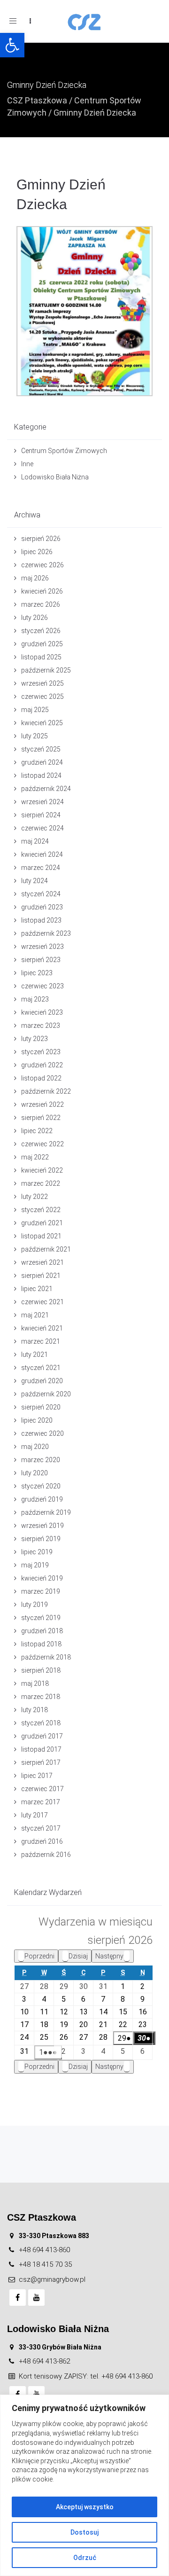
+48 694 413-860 (44, 2250)
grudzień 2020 (42, 1381)
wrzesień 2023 (42, 947)
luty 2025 (35, 736)
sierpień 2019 (41, 1539)
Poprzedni (39, 1956)
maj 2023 (35, 999)
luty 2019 (35, 1605)
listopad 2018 (41, 1644)
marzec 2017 (41, 1802)
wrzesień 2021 (42, 1262)
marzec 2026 (41, 604)
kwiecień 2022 (42, 1170)
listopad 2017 (41, 1749)
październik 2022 (46, 1091)
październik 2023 (46, 933)
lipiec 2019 (37, 1552)
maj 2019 (35, 1565)
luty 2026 (35, 618)
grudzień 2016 (42, 1841)
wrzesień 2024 (42, 802)
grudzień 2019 (42, 1499)
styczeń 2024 (41, 894)
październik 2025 (46, 670)
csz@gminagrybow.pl (52, 2279)
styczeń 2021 (41, 1368)
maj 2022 (35, 1157)
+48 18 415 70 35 (45, 2264)
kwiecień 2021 (42, 1328)
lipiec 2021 (37, 1289)
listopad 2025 (41, 657)
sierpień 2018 (41, 1670)
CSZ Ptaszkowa (37, 100)
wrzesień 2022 (42, 1104)
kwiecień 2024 (42, 854)
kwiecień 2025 (42, 723)
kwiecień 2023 (42, 1012)
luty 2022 (35, 1197)
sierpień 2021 (41, 1276)
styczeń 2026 (41, 631)
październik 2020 (46, 1394)
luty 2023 (35, 1039)
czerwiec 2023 (42, 986)
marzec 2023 (41, 1026)
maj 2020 (35, 1447)
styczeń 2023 (41, 1052)
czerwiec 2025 (42, 697)
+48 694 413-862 (44, 2361)
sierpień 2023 (41, 960)
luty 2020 (35, 1473)
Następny (109, 1956)
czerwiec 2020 (42, 1433)
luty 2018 (35, 1710)
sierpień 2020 (41, 1407)
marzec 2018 (41, 1697)
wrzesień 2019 (42, 1526)
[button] (12, 45)
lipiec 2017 (37, 1776)
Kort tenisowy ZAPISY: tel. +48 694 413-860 (86, 2376)
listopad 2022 (41, 1078)
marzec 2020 (41, 1460)
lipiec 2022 (37, 1131)
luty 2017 (35, 1815)
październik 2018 (46, 1657)
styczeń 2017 (41, 1828)
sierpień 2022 (41, 1118)
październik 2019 (46, 1512)
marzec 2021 (41, 1341)
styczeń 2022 (41, 1210)
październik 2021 (46, 1249)
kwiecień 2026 (42, 591)
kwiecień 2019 (42, 1578)
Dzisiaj (78, 1956)
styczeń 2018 (41, 1723)
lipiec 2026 (37, 552)
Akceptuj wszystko (85, 2507)
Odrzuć (85, 2558)
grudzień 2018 (42, 1631)
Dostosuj (84, 2532)
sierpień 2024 (41, 815)
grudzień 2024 (42, 762)
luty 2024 (35, 881)
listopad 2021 (41, 1236)
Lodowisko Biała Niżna (55, 477)
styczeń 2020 (41, 1486)
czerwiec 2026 (42, 565)
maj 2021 (35, 1315)
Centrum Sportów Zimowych (64, 451)
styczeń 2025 (41, 749)
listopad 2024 (41, 775)
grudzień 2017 (42, 1736)
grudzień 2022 (42, 1065)
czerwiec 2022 (42, 1144)
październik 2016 (46, 1855)
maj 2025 (35, 710)
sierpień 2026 (41, 539)
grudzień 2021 (42, 1223)
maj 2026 (35, 578)
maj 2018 (35, 1683)
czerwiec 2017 (42, 1789)
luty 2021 (35, 1355)
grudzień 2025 (42, 644)
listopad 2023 (41, 920)
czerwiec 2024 (42, 828)
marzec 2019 (41, 1591)
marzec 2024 (41, 868)
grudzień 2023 (42, 907)
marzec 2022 (41, 1183)
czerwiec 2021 (42, 1302)
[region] (84, 2485)
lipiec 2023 (37, 973)
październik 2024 (46, 789)
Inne (27, 464)
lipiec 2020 (37, 1420)
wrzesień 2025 (42, 683)
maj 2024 (35, 841)
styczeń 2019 (41, 1618)
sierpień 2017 (41, 1762)
